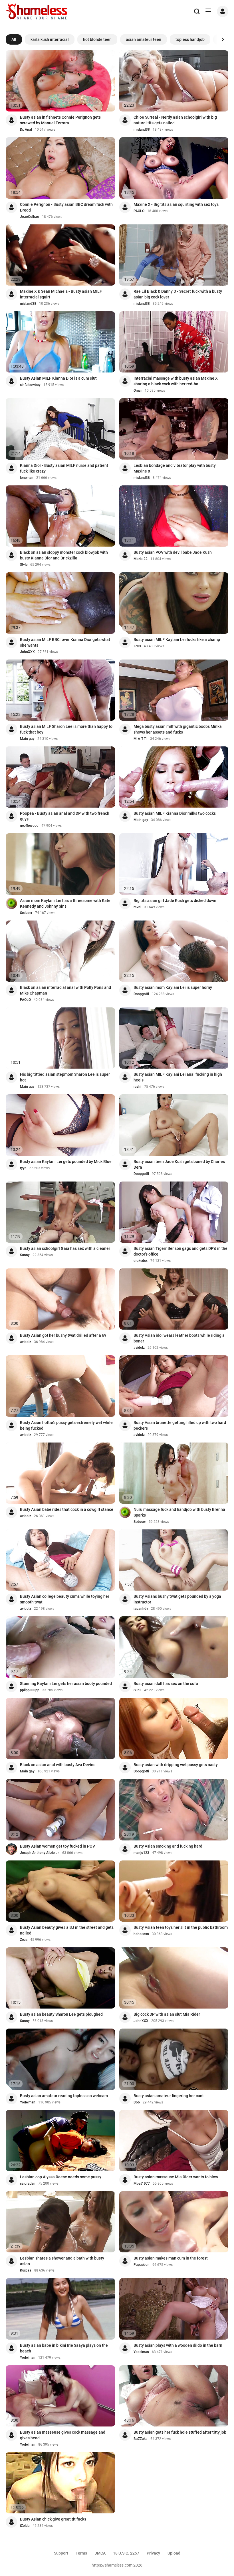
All (14, 39)
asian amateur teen (144, 39)
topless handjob (190, 39)
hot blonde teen (97, 39)
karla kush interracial (50, 39)
